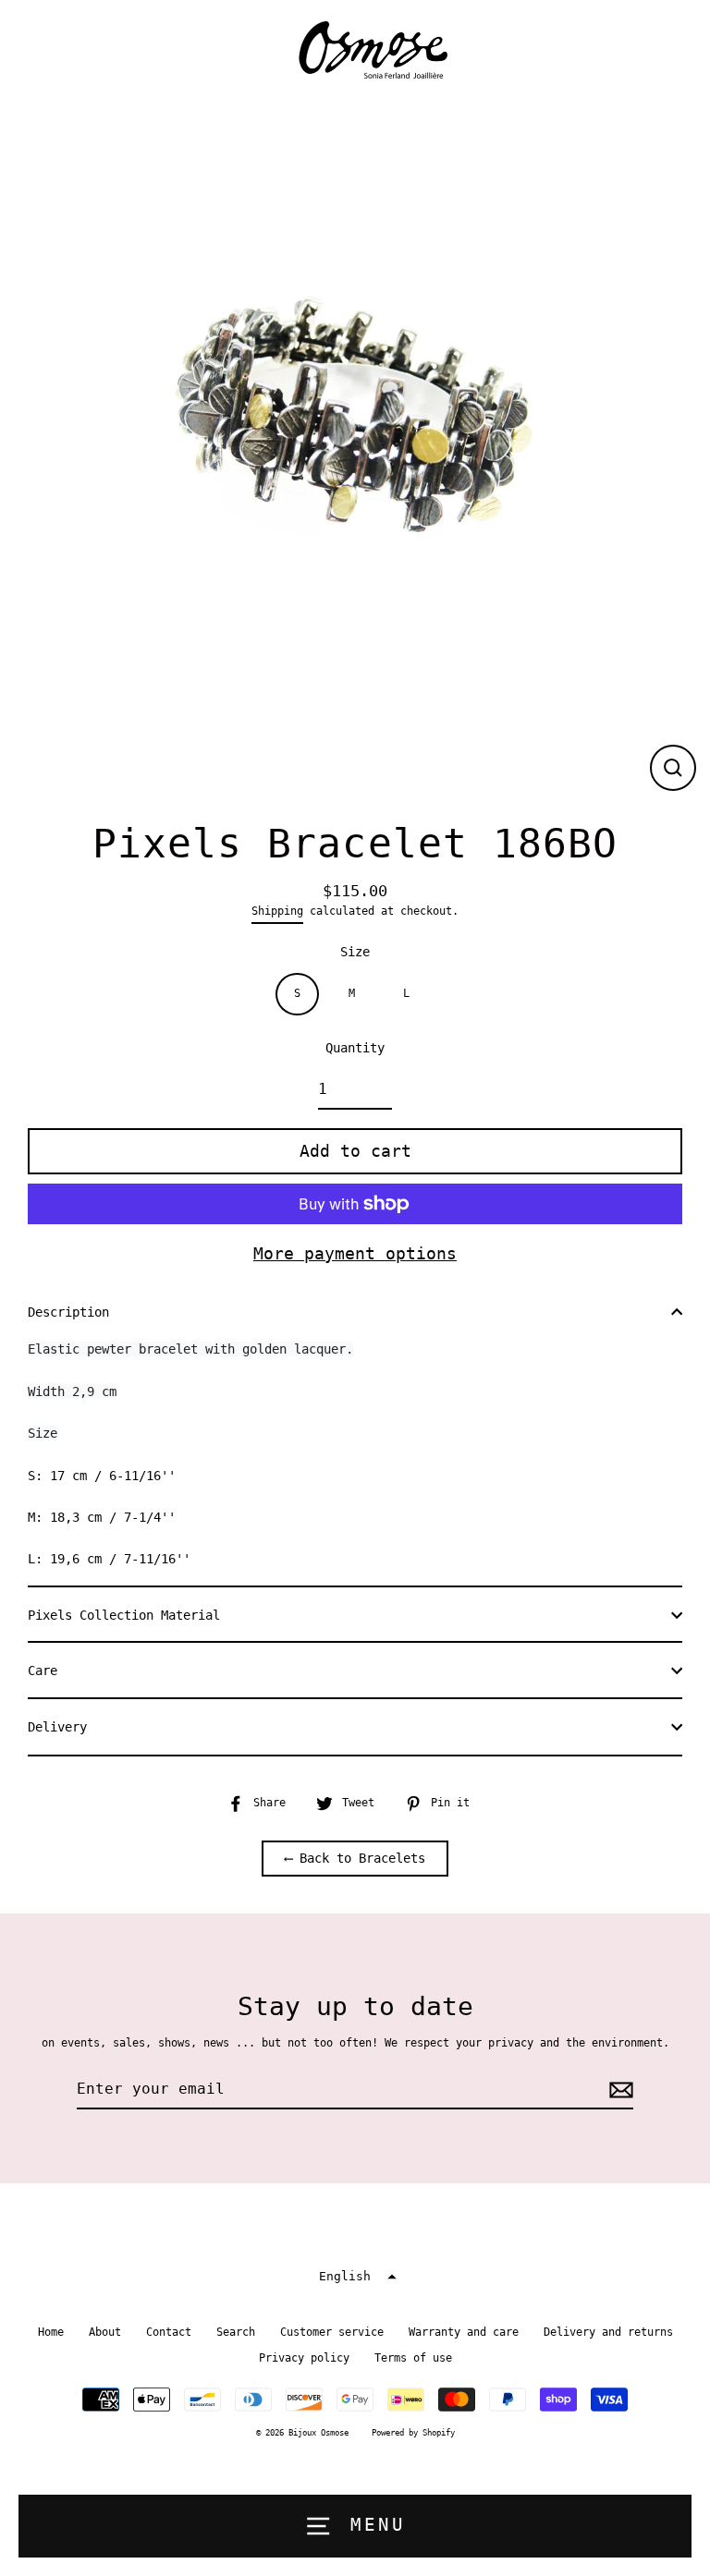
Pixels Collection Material (124, 1615)
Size (355, 952)
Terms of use (413, 2358)
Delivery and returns (608, 2332)
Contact (169, 2332)
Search (236, 2332)
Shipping (277, 911)
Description (68, 1312)
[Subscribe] (618, 2090)
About (105, 2332)
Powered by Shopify (413, 2433)
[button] (355, 2277)
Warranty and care (464, 2332)
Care (43, 1671)
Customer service (332, 2332)
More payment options (355, 1253)
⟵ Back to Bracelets (355, 1858)
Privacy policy (304, 2358)
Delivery (57, 1727)
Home (51, 2332)
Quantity (355, 1048)
